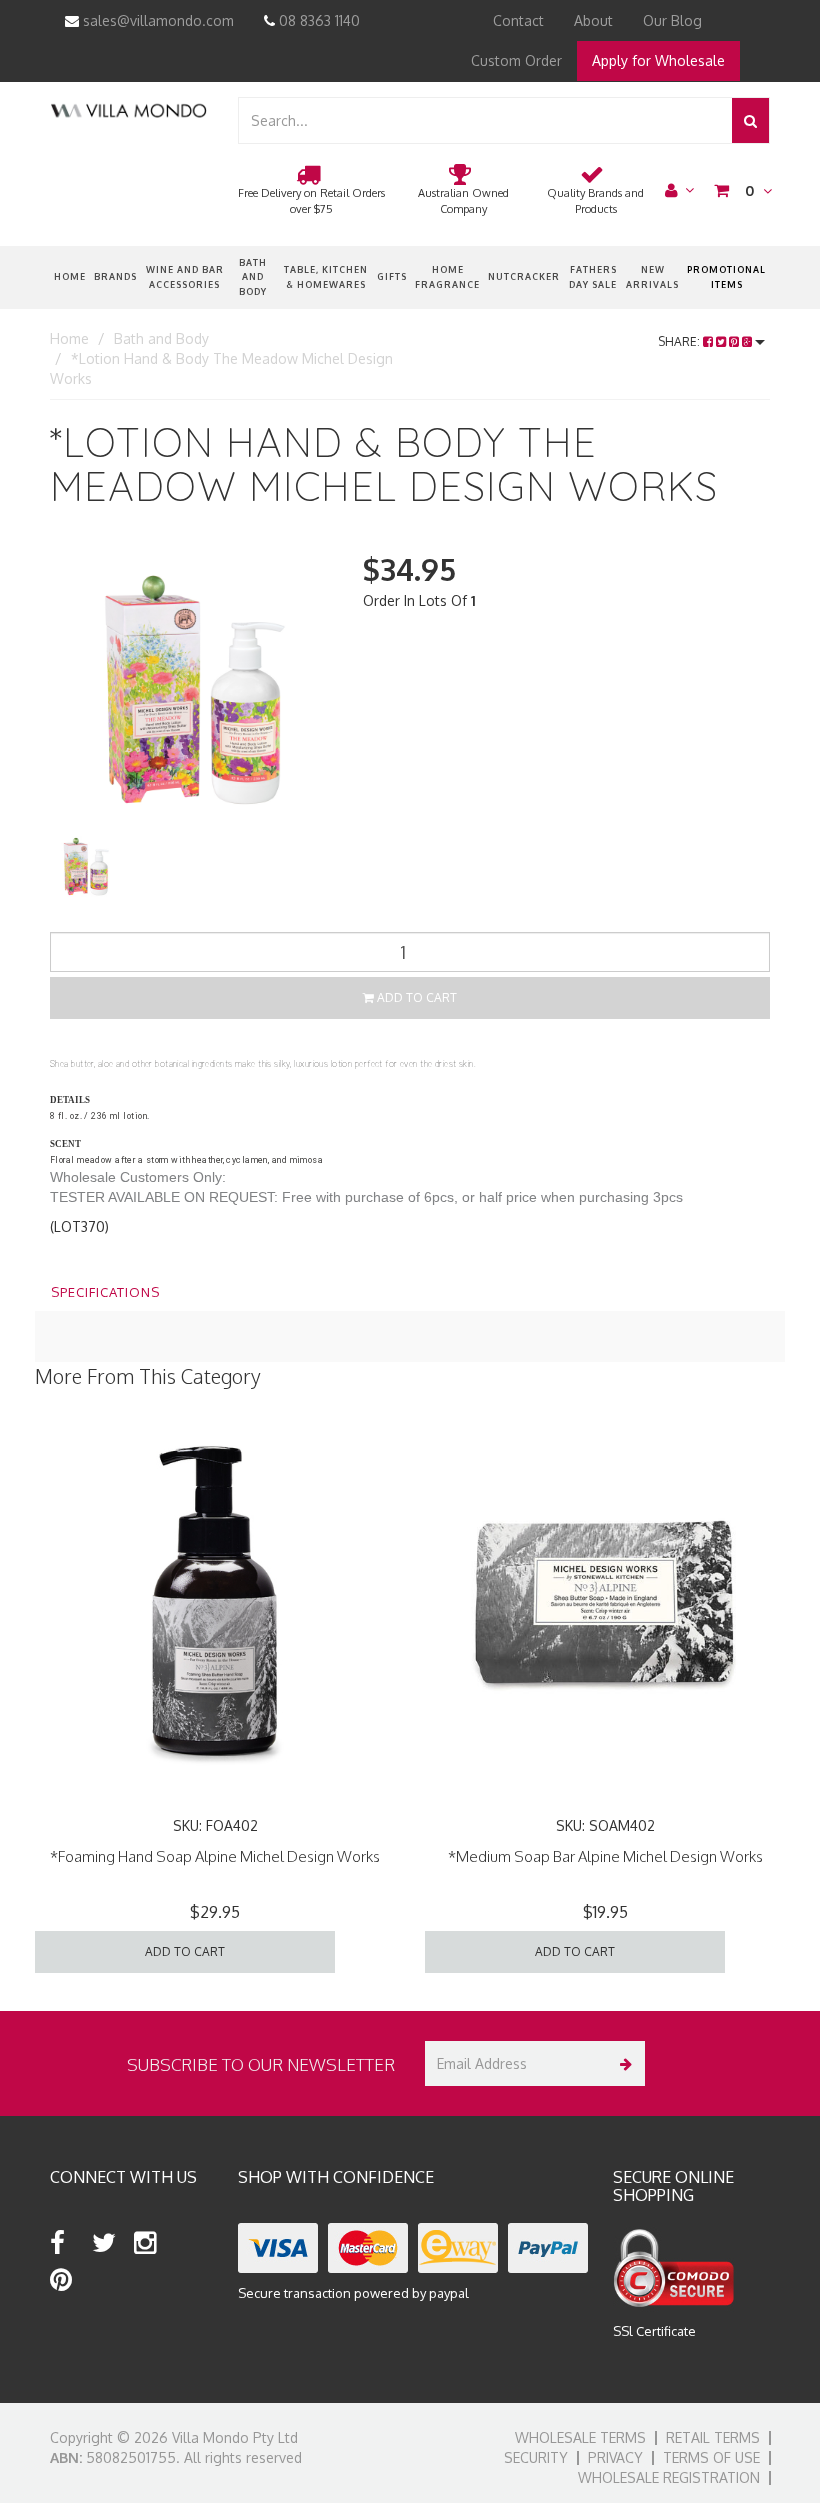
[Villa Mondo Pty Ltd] (128, 109)
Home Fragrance (447, 276)
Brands (115, 276)
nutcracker (524, 276)
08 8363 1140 (317, 20)
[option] (191, 689)
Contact (518, 20)
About (593, 20)
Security (536, 2457)
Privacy (615, 2457)
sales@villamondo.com (156, 20)
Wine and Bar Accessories (185, 276)
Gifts (392, 276)
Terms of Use (711, 2457)
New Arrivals (652, 276)
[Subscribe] (622, 2063)
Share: (680, 341)
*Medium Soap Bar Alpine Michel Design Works (605, 1856)
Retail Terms (713, 2437)
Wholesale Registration (669, 2477)
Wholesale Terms (580, 2437)
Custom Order (516, 60)
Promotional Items (726, 276)
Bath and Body (253, 277)
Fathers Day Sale (593, 276)
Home (70, 276)
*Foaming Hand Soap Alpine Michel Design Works (215, 1856)
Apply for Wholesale (658, 60)
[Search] (750, 120)
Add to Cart (415, 997)
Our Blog (672, 20)
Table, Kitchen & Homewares (326, 276)
